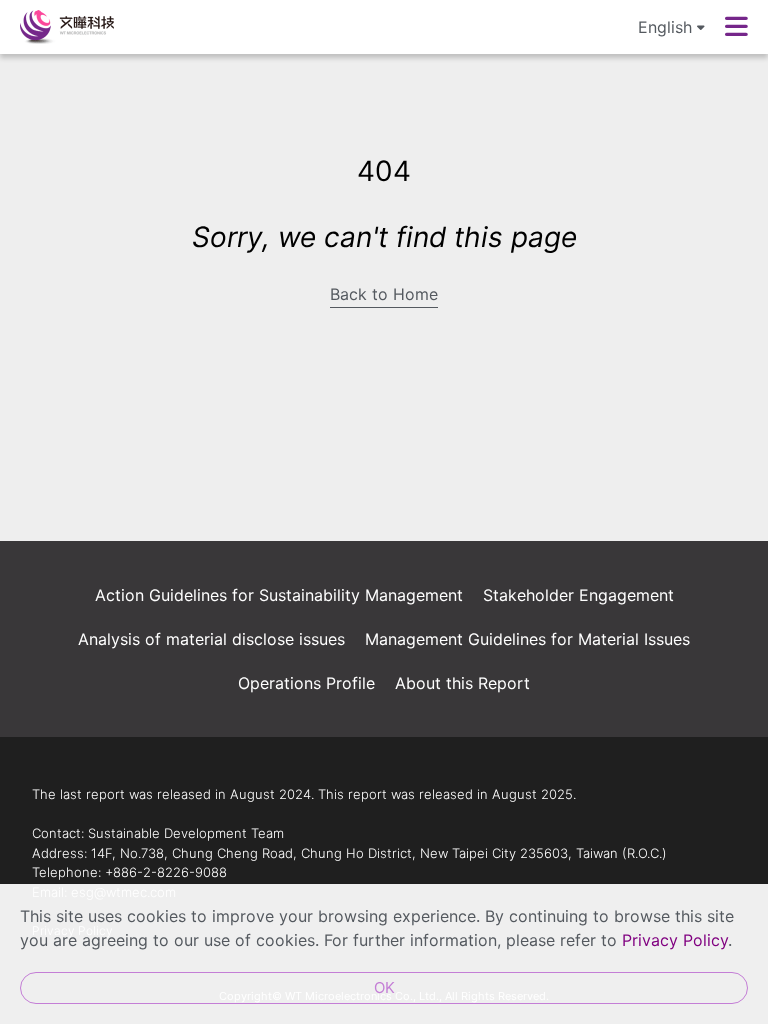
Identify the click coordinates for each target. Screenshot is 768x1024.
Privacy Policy (675, 940)
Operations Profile (306, 683)
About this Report (462, 683)
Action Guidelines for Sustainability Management (279, 595)
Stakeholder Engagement (578, 595)
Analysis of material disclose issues (211, 639)
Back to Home (384, 294)
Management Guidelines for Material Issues (527, 639)
